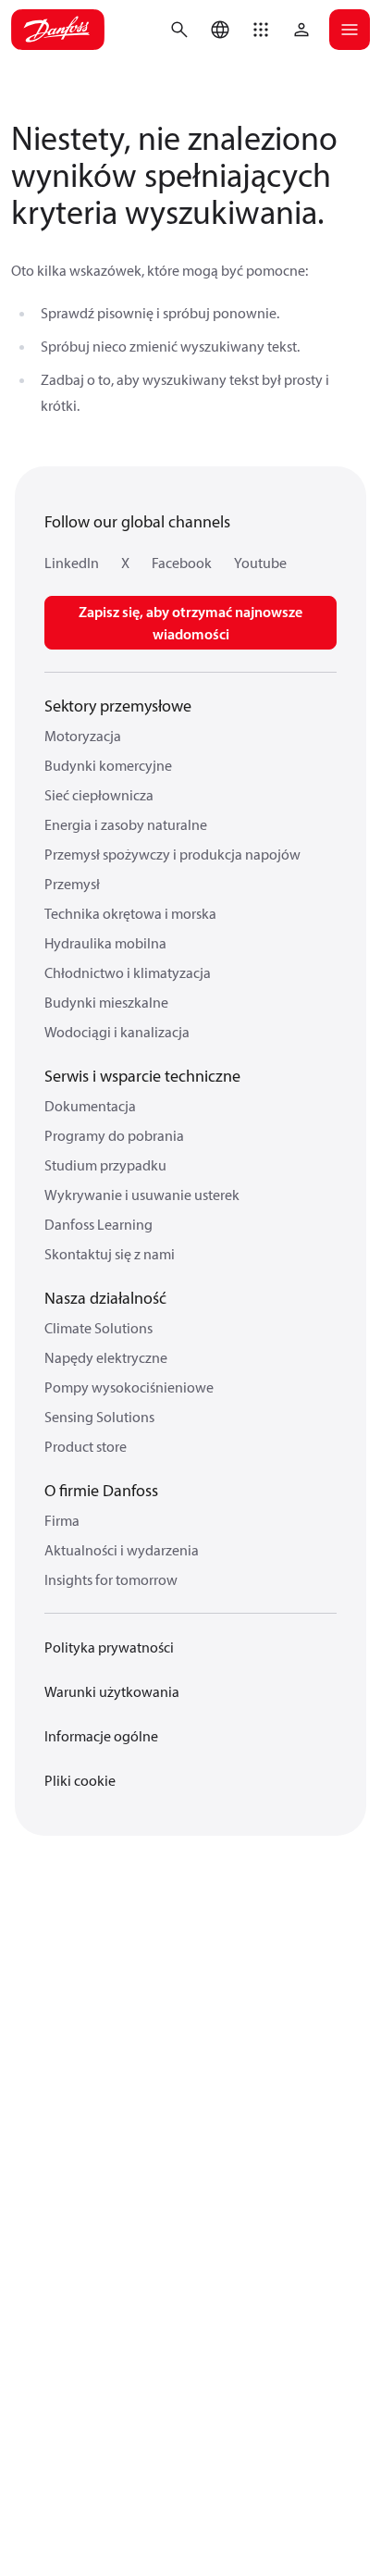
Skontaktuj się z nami (110, 1254)
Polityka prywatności (109, 1647)
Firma (62, 1520)
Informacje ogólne (101, 1736)
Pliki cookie (80, 1780)
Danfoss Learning (98, 1224)
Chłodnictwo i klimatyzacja (128, 972)
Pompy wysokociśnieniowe (129, 1387)
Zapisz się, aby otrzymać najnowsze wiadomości (190, 623)
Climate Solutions (98, 1328)
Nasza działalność (105, 1298)
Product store (86, 1446)
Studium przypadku (105, 1165)
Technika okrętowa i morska (130, 913)
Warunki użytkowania (112, 1691)
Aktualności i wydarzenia (122, 1550)
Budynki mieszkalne (106, 1002)
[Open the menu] (350, 30)
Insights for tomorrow (111, 1579)
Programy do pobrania (114, 1135)
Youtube (260, 563)
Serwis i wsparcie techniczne (142, 1076)
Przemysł (72, 884)
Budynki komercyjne (108, 765)
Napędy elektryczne (106, 1357)
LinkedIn (72, 563)
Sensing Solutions (99, 1417)
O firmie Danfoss (101, 1490)
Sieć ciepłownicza (99, 795)
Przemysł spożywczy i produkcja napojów (172, 854)
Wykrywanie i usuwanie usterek (142, 1195)
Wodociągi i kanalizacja (117, 1032)
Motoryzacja (83, 736)
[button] (261, 30)
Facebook (182, 563)
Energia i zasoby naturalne (126, 824)
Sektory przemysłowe (118, 706)
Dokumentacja (90, 1106)
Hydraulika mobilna (105, 943)
